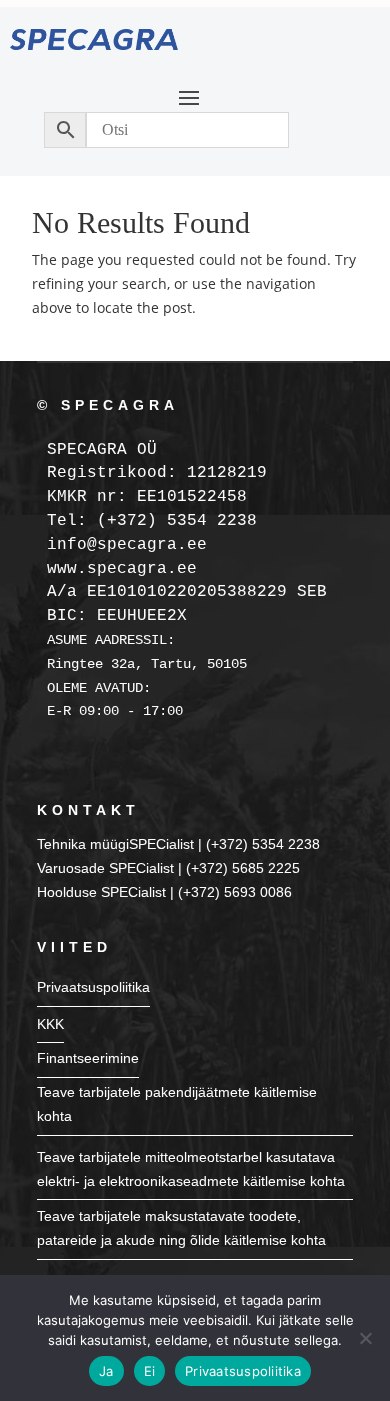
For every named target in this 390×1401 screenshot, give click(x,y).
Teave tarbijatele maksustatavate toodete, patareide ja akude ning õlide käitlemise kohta (181, 1228)
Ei (150, 1371)
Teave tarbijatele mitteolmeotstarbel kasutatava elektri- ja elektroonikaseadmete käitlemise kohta (191, 1169)
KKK (50, 1024)
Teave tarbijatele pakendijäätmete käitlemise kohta (177, 1104)
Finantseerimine (88, 1058)
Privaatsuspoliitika (93, 987)
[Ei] (365, 1338)
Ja (106, 1371)
